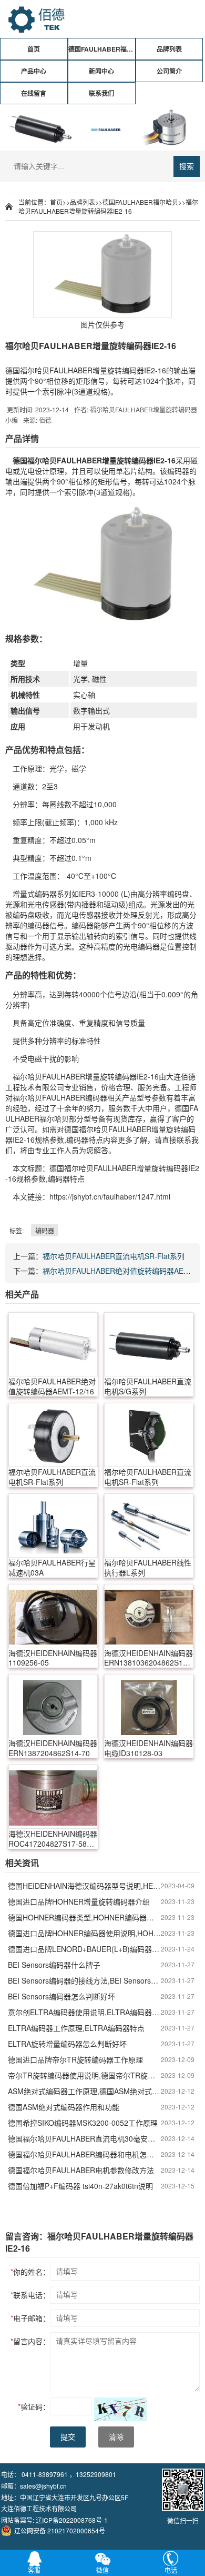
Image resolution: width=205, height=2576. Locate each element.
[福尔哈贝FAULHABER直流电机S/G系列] (149, 1344)
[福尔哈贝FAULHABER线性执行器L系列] (149, 1525)
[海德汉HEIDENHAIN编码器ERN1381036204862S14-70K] (149, 1616)
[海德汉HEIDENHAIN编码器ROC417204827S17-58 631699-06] (53, 1797)
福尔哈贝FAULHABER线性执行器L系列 (148, 1568)
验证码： (34, 2406)
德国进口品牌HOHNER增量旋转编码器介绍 (79, 1901)
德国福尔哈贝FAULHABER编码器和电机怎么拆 (84, 2154)
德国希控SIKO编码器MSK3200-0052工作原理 (83, 2123)
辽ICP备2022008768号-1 (72, 2520)
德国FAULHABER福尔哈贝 (102, 49)
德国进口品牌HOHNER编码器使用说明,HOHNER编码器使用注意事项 (84, 1933)
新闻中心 (101, 71)
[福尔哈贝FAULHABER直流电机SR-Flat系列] (53, 1435)
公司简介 (169, 71)
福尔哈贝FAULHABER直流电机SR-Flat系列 (114, 1256)
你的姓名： (30, 2272)
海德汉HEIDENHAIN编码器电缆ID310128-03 (148, 1748)
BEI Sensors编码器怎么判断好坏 (61, 1996)
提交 (68, 2437)
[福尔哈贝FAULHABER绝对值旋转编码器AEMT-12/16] (53, 1344)
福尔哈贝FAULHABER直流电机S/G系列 (148, 1386)
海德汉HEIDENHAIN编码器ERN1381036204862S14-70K (148, 1658)
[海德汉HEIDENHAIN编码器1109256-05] (53, 1616)
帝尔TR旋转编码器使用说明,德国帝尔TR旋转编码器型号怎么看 (84, 2075)
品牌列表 (169, 49)
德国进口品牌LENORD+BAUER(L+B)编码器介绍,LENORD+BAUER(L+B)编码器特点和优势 (84, 1949)
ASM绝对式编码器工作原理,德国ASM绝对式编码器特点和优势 (84, 2091)
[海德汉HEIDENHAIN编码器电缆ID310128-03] (149, 1706)
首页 (34, 49)
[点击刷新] (120, 2409)
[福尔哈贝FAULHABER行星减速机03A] (53, 1525)
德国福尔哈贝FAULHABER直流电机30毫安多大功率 (84, 2138)
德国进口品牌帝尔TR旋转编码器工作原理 (75, 2059)
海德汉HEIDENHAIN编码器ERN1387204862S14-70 (53, 1748)
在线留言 (34, 93)
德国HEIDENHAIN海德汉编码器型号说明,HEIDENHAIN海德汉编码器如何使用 (84, 1886)
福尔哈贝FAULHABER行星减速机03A (52, 1568)
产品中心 (34, 71)
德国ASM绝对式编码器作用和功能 (64, 2107)
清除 (116, 2437)
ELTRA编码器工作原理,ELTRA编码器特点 (76, 2028)
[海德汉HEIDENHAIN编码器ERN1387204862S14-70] (53, 1706)
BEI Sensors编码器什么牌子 (54, 1965)
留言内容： (30, 2341)
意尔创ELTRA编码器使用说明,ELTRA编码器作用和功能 (84, 2012)
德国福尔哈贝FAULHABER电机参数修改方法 (81, 2170)
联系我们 (101, 93)
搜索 (187, 166)
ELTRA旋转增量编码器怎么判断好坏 (67, 2044)
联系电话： (30, 2295)
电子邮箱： (30, 2318)
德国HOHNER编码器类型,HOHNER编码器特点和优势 (84, 1917)
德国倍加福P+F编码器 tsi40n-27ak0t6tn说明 (80, 2186)
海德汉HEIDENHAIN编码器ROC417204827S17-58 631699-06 (53, 1839)
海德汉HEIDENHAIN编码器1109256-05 (53, 1658)
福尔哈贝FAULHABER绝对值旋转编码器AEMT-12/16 (52, 1386)
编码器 (142, 460)
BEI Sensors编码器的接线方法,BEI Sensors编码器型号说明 (84, 1980)
